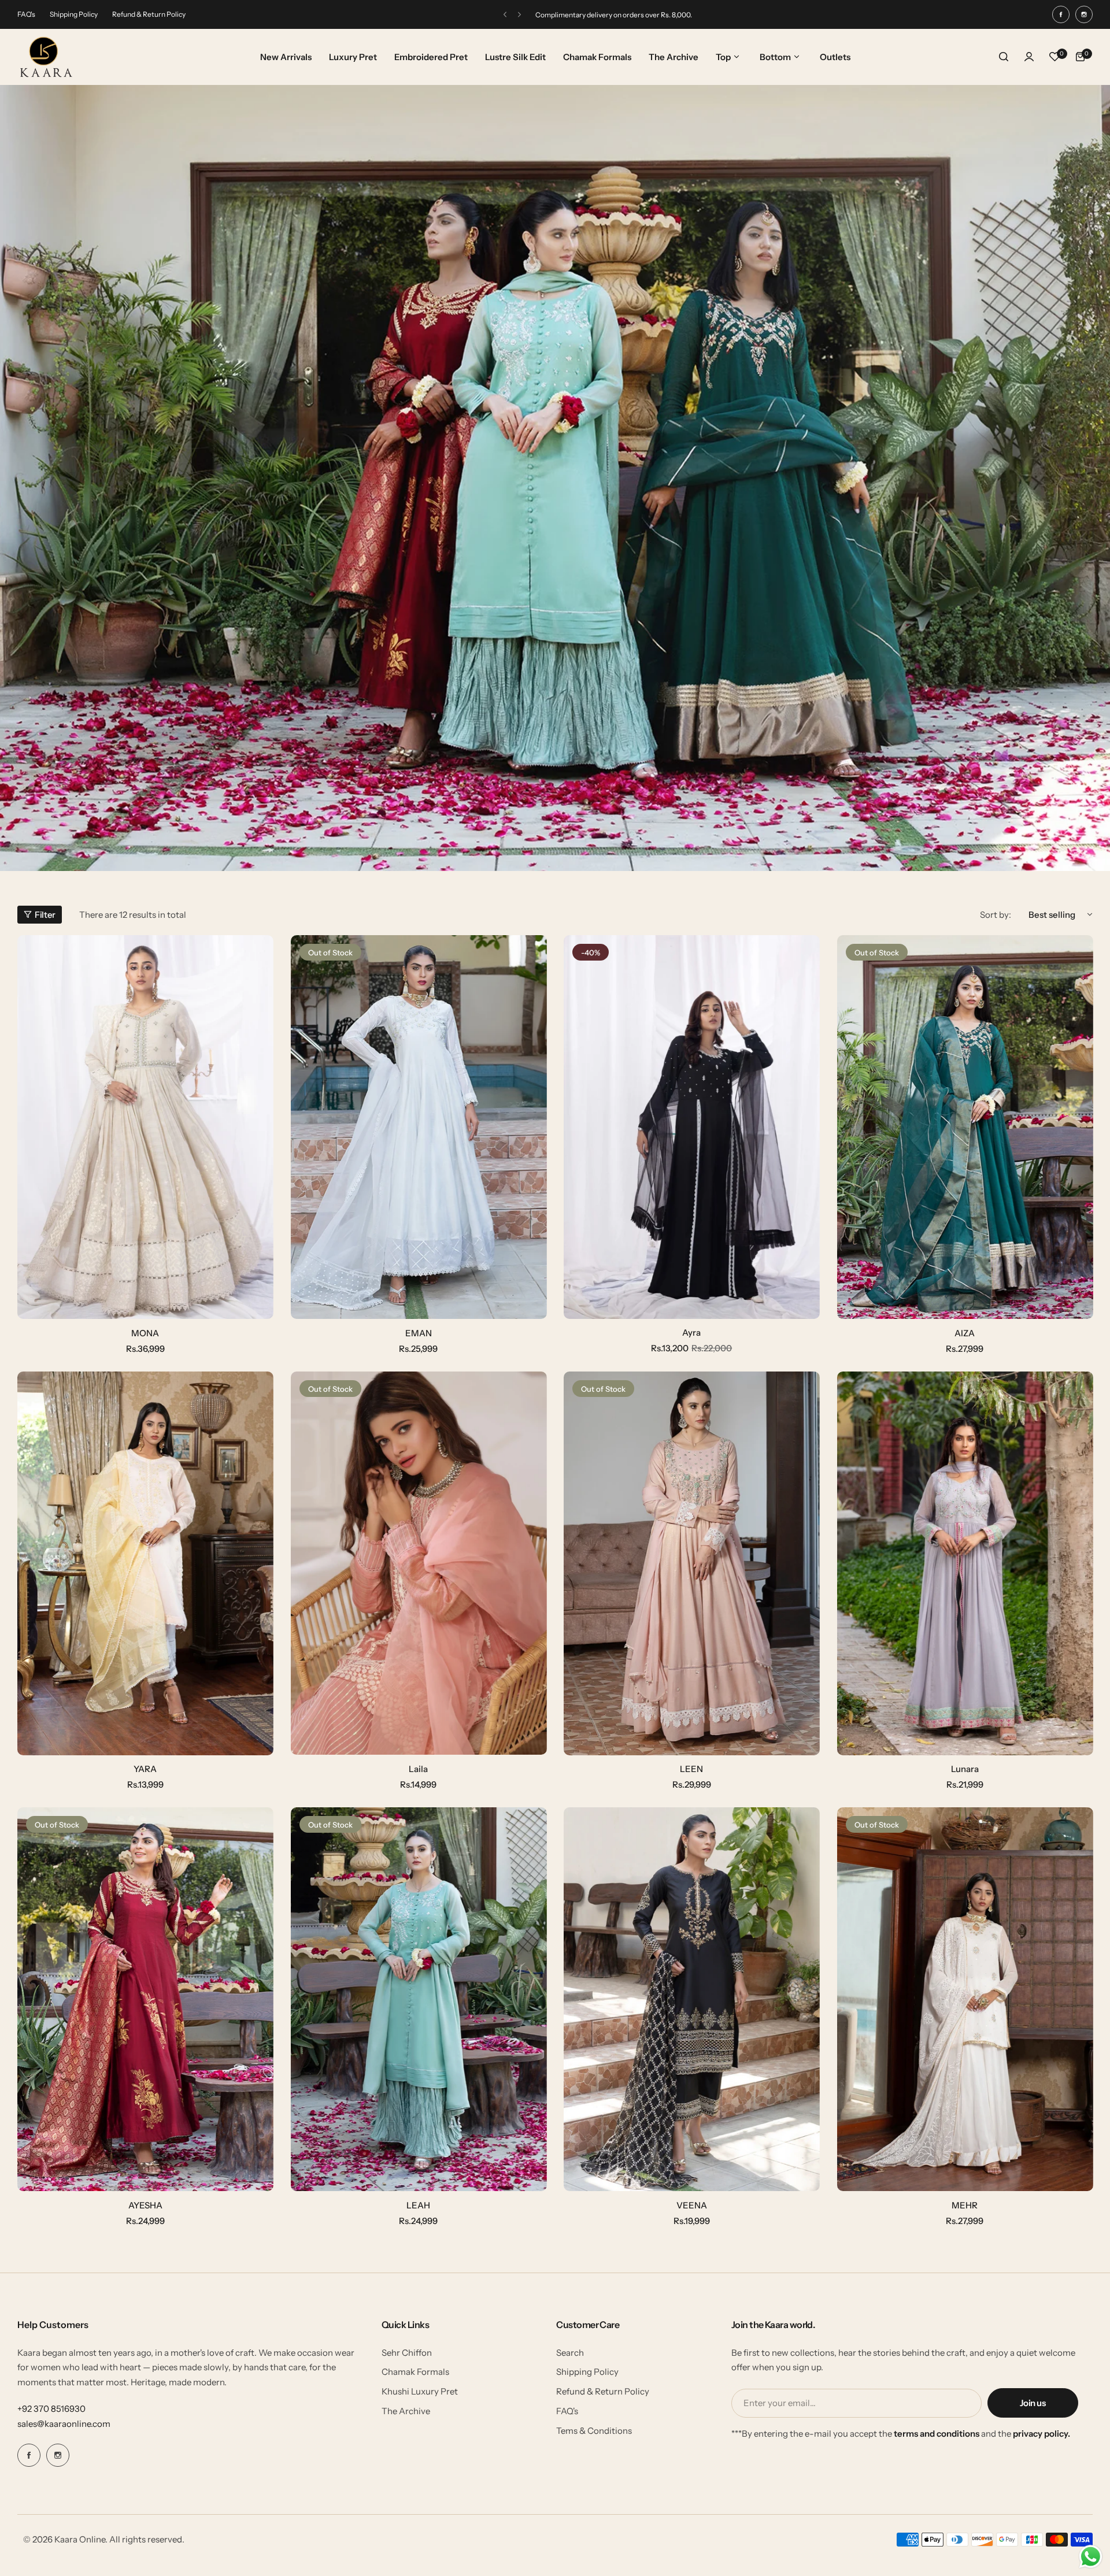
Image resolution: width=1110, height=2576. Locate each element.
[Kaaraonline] (46, 57)
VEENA (692, 2205)
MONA (145, 1333)
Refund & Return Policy (149, 14)
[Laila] (419, 1563)
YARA (145, 1769)
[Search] (1004, 57)
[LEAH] (419, 1999)
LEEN (691, 1769)
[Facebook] (1061, 14)
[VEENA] (692, 1999)
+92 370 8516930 (51, 2409)
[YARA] (145, 1563)
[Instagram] (1084, 14)
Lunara (965, 1769)
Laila (418, 1769)
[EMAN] (419, 1127)
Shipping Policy (74, 14)
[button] (505, 15)
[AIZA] (965, 1127)
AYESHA (145, 2205)
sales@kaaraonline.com (64, 2424)
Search (570, 2353)
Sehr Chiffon (407, 2353)
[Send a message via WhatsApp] (1091, 2557)
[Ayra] (692, 1127)
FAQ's (26, 14)
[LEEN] (692, 1563)
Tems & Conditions (594, 2431)
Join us (1033, 2403)
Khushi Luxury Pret (420, 2391)
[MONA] (145, 1127)
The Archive (406, 2411)
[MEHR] (965, 1999)
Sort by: (996, 915)
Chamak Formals (415, 2372)
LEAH (418, 2205)
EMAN (419, 1333)
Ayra (691, 1333)
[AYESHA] (145, 1999)
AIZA (965, 1333)
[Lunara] (965, 1563)
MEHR (965, 2205)
